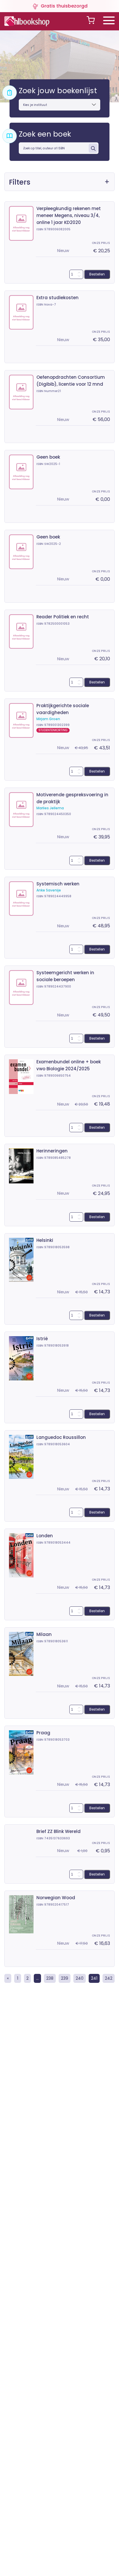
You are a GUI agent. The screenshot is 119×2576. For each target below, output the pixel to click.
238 (50, 1978)
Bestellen (97, 274)
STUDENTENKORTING (53, 730)
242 (109, 1978)
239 (65, 1978)
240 (80, 1978)
